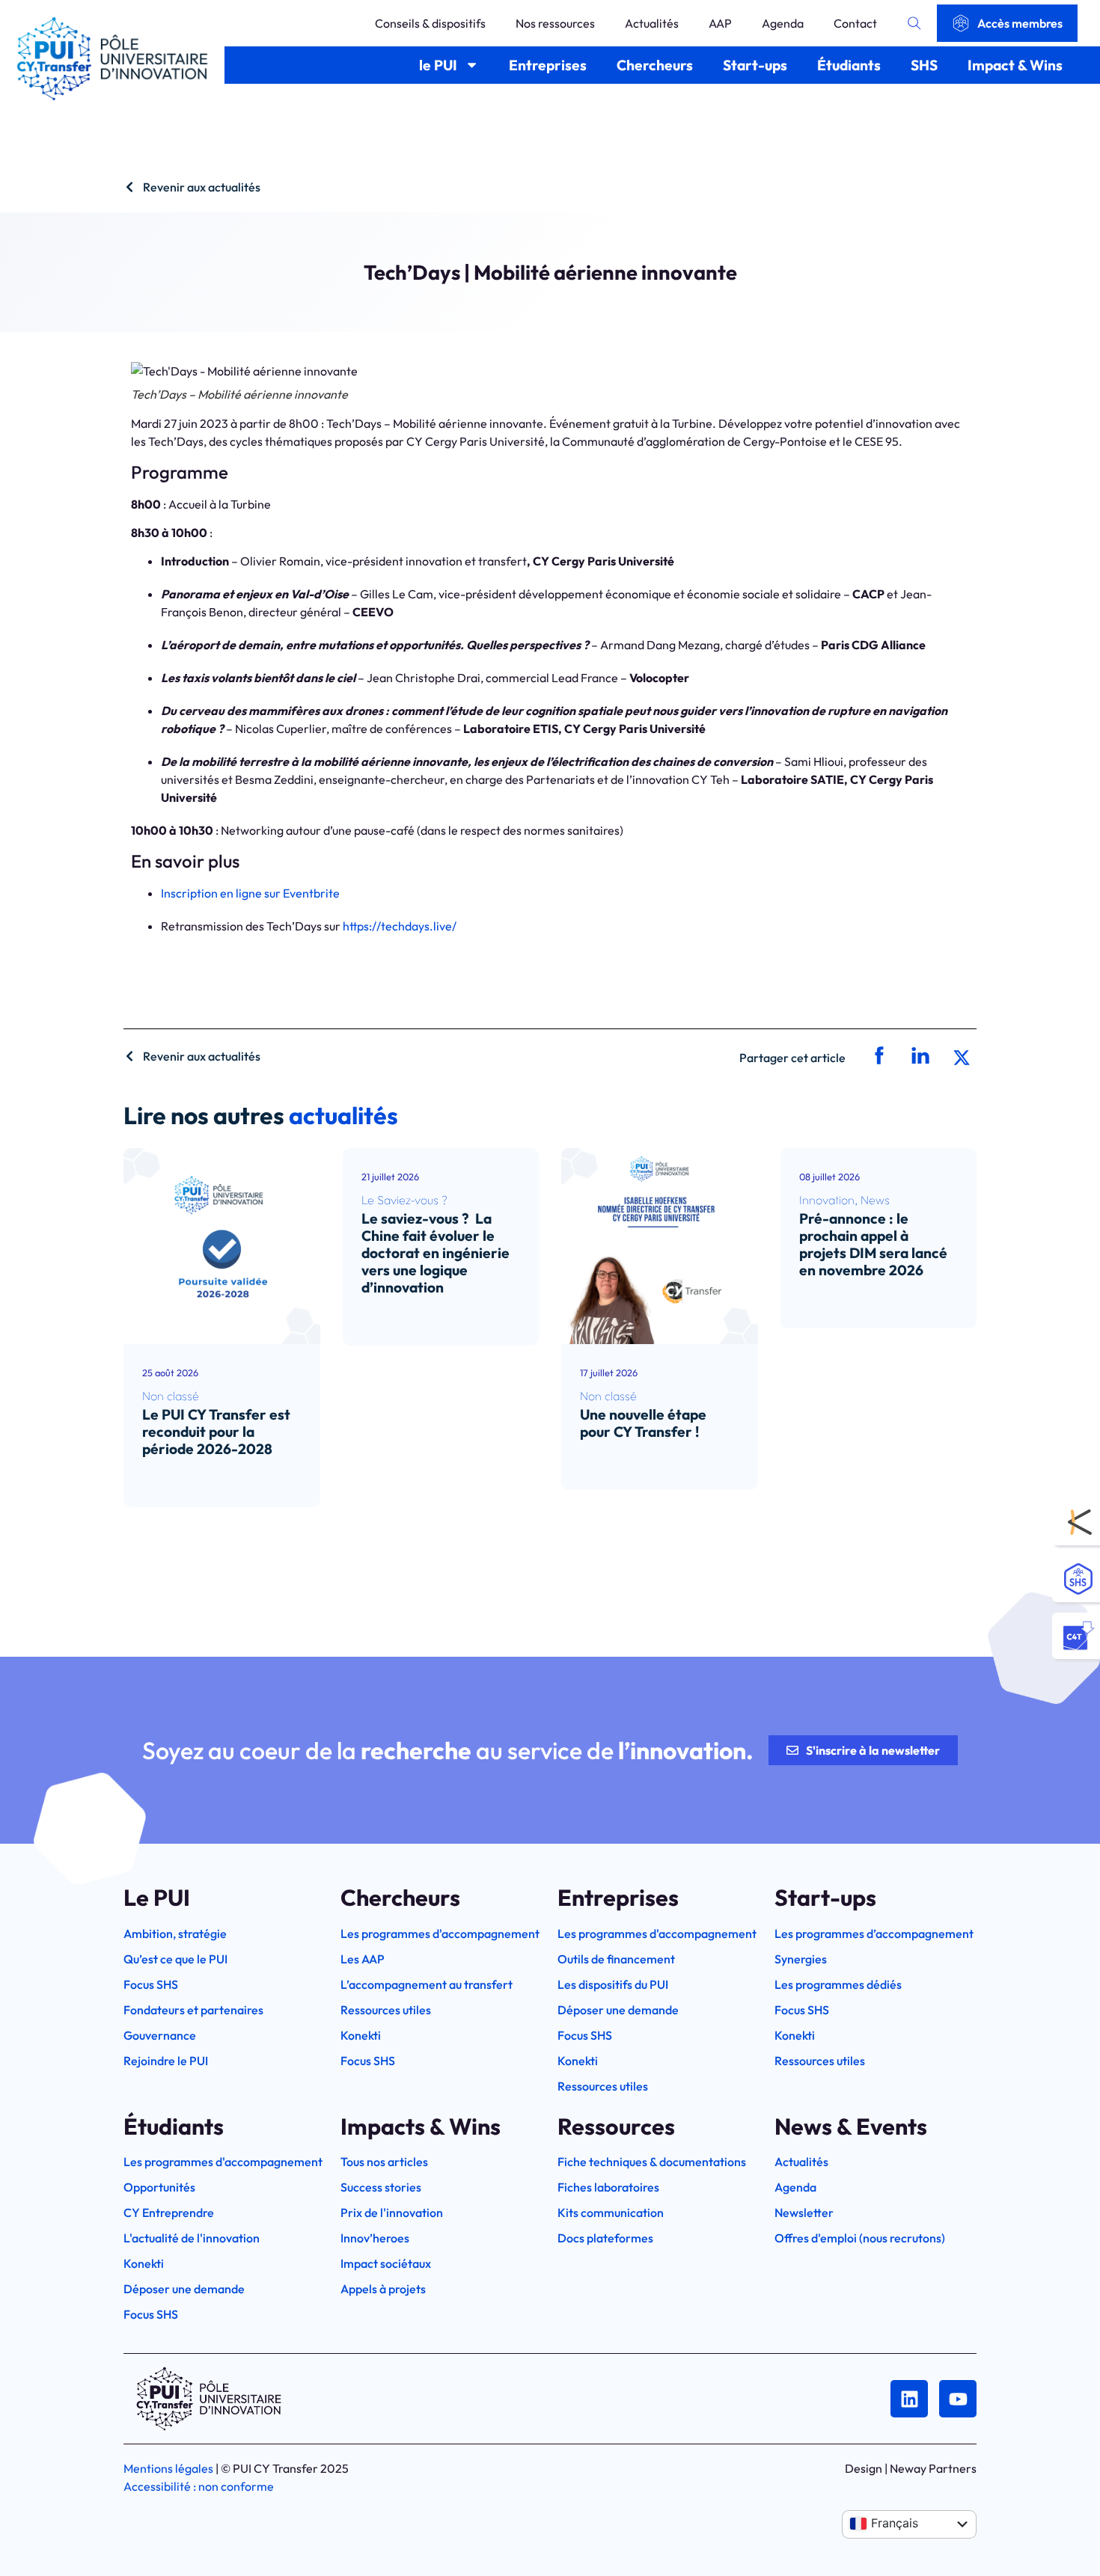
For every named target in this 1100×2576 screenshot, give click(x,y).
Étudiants (849, 65)
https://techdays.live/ (400, 926)
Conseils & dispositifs (430, 23)
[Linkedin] (909, 2399)
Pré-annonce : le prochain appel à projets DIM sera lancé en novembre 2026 (873, 1244)
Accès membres (1020, 23)
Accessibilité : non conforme (199, 2486)
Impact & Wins (1015, 65)
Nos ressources (555, 23)
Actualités (652, 23)
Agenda (783, 23)
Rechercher (914, 23)
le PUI (438, 65)
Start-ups (755, 65)
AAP (720, 23)
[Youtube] (958, 2399)
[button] (877, 1057)
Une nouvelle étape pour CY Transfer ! (643, 1423)
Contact (855, 23)
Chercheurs (655, 65)
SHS (924, 65)
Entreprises (548, 65)
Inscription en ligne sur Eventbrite (250, 893)
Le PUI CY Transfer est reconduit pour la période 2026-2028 (216, 1432)
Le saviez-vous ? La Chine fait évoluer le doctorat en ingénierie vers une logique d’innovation (436, 1253)
